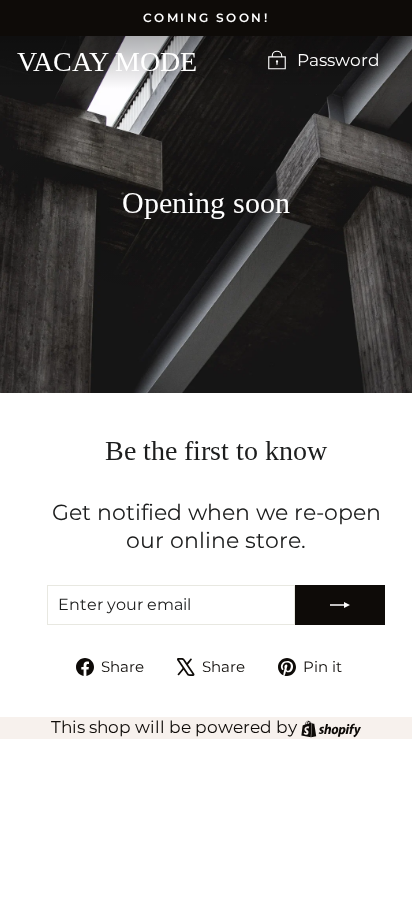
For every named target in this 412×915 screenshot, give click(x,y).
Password (338, 61)
